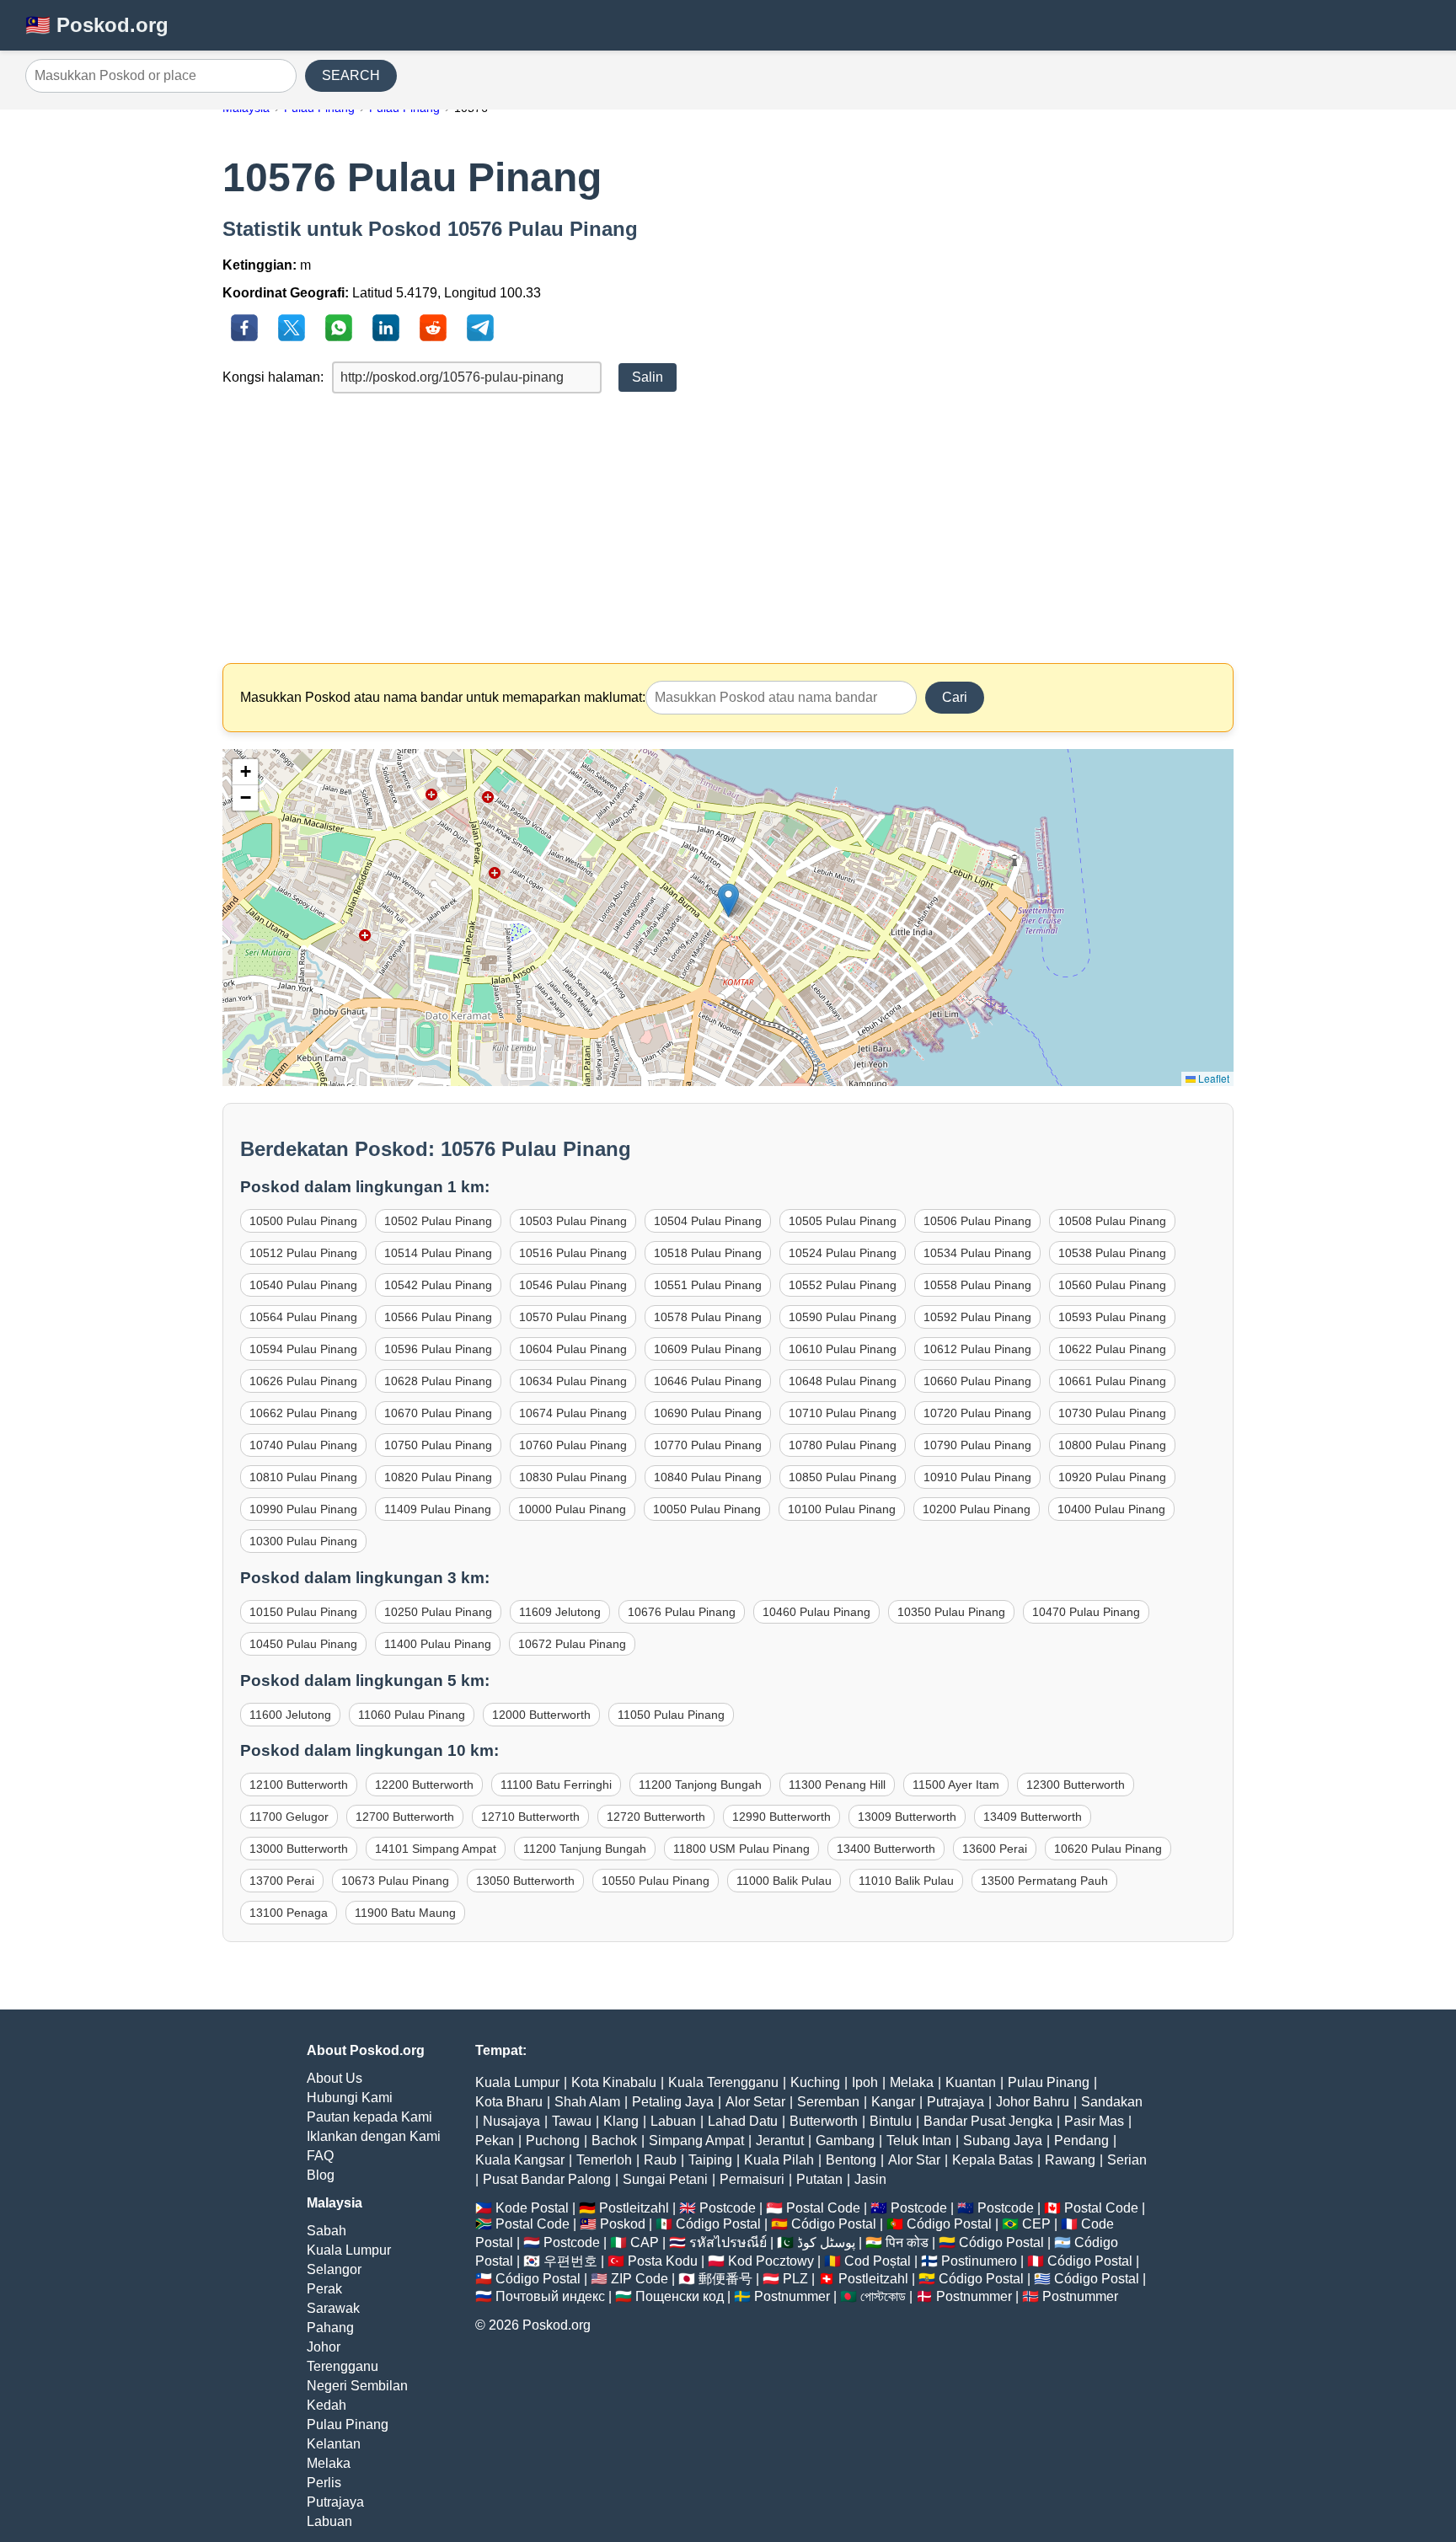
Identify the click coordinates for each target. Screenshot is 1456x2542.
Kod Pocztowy (771, 2261)
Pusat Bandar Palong (547, 2179)
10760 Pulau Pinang (573, 1445)
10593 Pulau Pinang (1112, 1317)
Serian (1127, 2160)
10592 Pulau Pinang (977, 1317)
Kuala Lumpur (349, 2250)
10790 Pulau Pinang (977, 1445)
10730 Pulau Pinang (1112, 1413)
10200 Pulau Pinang (977, 1509)
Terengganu (343, 2366)
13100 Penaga (289, 1913)
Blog (321, 2175)
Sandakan (1112, 2102)
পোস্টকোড (883, 2296)
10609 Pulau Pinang (708, 1349)
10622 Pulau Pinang (1112, 1349)
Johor (324, 2347)
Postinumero (979, 2261)
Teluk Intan (919, 2141)
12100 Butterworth (299, 1785)
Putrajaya (335, 2502)
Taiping (710, 2160)
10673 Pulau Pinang (395, 1881)
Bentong (851, 2160)
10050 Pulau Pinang (707, 1509)
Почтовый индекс (550, 2296)
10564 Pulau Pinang (303, 1317)
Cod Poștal (878, 2261)
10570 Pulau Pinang (573, 1317)
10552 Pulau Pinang (843, 1285)
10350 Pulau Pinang (951, 1612)
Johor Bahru (1033, 2102)
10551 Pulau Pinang (708, 1285)
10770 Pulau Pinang (708, 1445)
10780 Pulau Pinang (843, 1445)
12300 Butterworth (1076, 1785)
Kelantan (334, 2444)
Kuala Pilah (779, 2160)
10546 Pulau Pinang (573, 1285)
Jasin (870, 2179)
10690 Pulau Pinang (708, 1413)
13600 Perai (995, 1849)
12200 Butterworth (424, 1785)
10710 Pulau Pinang (843, 1413)
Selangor (334, 2269)
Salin (648, 377)
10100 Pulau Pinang (842, 1509)
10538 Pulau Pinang (1112, 1253)
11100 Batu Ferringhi (556, 1785)
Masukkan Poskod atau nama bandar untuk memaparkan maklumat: (443, 697)
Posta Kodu (663, 2261)
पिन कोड (907, 2242)
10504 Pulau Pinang (708, 1221)
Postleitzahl (634, 2208)
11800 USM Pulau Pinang (741, 1849)
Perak (324, 2289)
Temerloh (604, 2160)
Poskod (623, 2224)
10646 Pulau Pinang (708, 1381)
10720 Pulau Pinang (977, 1413)
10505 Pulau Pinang (843, 1221)
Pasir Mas (1094, 2121)
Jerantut (780, 2141)
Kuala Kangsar (520, 2160)
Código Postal (718, 2224)
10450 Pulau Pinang (303, 1644)
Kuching (815, 2082)
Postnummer (792, 2296)
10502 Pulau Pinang (438, 1221)
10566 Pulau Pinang (438, 1317)
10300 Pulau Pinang (303, 1541)
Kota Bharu (509, 2102)
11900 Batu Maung (405, 1913)
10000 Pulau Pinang (572, 1509)
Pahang (330, 2328)
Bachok (614, 2141)
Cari (955, 697)
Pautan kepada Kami (369, 2117)
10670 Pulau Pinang (438, 1413)
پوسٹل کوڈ (826, 2242)
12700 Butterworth (405, 1817)
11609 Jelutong (560, 1612)
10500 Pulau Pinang (303, 1221)
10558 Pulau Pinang (977, 1285)
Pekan (495, 2141)
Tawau (572, 2121)
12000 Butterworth (541, 1715)
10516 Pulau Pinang (573, 1253)
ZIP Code (640, 2279)
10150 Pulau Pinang (303, 1612)
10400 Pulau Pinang (1111, 1509)
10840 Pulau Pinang (708, 1477)
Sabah (327, 2231)
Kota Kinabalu (614, 2082)
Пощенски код (680, 2296)
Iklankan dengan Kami (374, 2136)
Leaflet (1212, 1078)
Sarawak (333, 2308)
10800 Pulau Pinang (1112, 1445)
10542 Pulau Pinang (438, 1285)
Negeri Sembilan (357, 2386)
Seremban (828, 2102)
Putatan (819, 2179)
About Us (335, 2078)
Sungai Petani (665, 2179)
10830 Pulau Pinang (573, 1477)
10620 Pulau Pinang (1108, 1849)
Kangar (893, 2102)
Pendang (1081, 2141)
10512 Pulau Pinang (303, 1253)
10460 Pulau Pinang (816, 1612)
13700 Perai (282, 1881)
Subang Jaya (1003, 2141)
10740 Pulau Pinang (303, 1445)
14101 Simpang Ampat (436, 1849)
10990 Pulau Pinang (303, 1509)
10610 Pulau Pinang (843, 1349)
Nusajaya (511, 2121)
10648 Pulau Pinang (843, 1381)
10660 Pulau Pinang (977, 1381)
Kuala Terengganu (723, 2082)
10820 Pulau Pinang (438, 1477)
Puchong (553, 2141)
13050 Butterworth (525, 1881)
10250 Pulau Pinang (438, 1612)
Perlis (324, 2483)
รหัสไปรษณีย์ (728, 2242)
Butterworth (824, 2121)
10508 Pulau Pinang (1112, 1221)
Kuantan (971, 2082)
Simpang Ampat (696, 2141)
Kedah (327, 2405)
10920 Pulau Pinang (1112, 1477)
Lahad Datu (743, 2121)
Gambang (845, 2141)
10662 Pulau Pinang (303, 1413)
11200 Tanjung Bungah (585, 1849)
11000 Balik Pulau (784, 1881)
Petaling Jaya (673, 2102)
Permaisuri (752, 2179)
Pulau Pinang (348, 2424)
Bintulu (891, 2121)
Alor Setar (755, 2102)
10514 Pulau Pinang (438, 1253)
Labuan (329, 2521)
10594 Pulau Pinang (303, 1349)
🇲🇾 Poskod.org (97, 25)
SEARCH (351, 75)
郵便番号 (725, 2279)
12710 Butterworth (530, 1817)
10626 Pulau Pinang (303, 1381)
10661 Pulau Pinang (1112, 1381)
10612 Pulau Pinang (977, 1349)
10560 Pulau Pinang (1112, 1285)
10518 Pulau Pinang (708, 1253)
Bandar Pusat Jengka (988, 2121)
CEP (1036, 2224)
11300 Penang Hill (837, 1785)
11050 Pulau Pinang (671, 1715)
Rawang (1070, 2160)
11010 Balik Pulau (906, 1881)
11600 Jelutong (290, 1715)
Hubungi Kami (350, 2098)
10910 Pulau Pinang (977, 1477)
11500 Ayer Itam (956, 1785)
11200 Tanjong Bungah (700, 1785)
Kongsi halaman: (273, 377)
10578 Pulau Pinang (708, 1317)
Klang (621, 2121)
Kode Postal (532, 2208)
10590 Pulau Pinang (843, 1317)
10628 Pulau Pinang (438, 1381)
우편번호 (570, 2261)
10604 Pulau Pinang (573, 1349)
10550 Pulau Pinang (656, 1881)
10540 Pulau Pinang (303, 1285)
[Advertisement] (728, 528)
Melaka (329, 2463)
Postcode (728, 2208)
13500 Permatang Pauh (1044, 1881)
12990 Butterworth (782, 1817)
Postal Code (823, 2208)
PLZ (795, 2279)
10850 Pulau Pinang (843, 1477)
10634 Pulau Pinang (573, 1381)
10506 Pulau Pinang (977, 1221)
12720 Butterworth (656, 1817)
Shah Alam (587, 2102)
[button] (728, 900)
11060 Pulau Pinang (412, 1715)
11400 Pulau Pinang (438, 1644)
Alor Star (914, 2160)
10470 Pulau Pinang (1086, 1612)
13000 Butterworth (299, 1849)
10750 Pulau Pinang (438, 1445)
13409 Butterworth (1033, 1817)
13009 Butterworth (907, 1817)
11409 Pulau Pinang (438, 1509)
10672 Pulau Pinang (572, 1644)
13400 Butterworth (886, 1849)
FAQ (320, 2156)
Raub (660, 2160)
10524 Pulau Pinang (843, 1253)
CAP (645, 2242)
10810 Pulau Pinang (303, 1477)
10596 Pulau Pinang (438, 1349)
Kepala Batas (993, 2160)
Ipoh (865, 2082)
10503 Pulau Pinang (573, 1221)
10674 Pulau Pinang (573, 1413)
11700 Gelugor (289, 1817)
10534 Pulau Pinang (977, 1253)
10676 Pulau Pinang (682, 1612)
